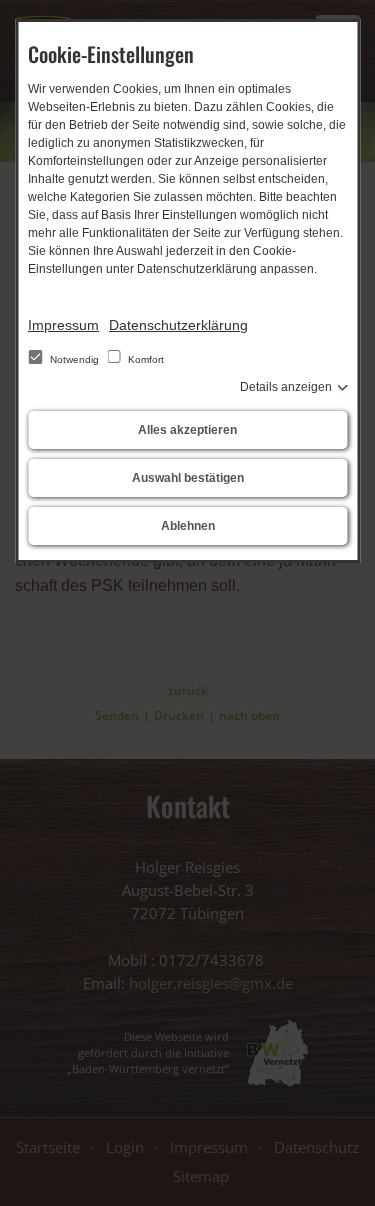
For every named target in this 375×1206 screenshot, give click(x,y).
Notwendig (74, 359)
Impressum (63, 325)
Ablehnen (188, 526)
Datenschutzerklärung (178, 325)
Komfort (144, 359)
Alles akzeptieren (187, 430)
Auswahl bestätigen (188, 478)
